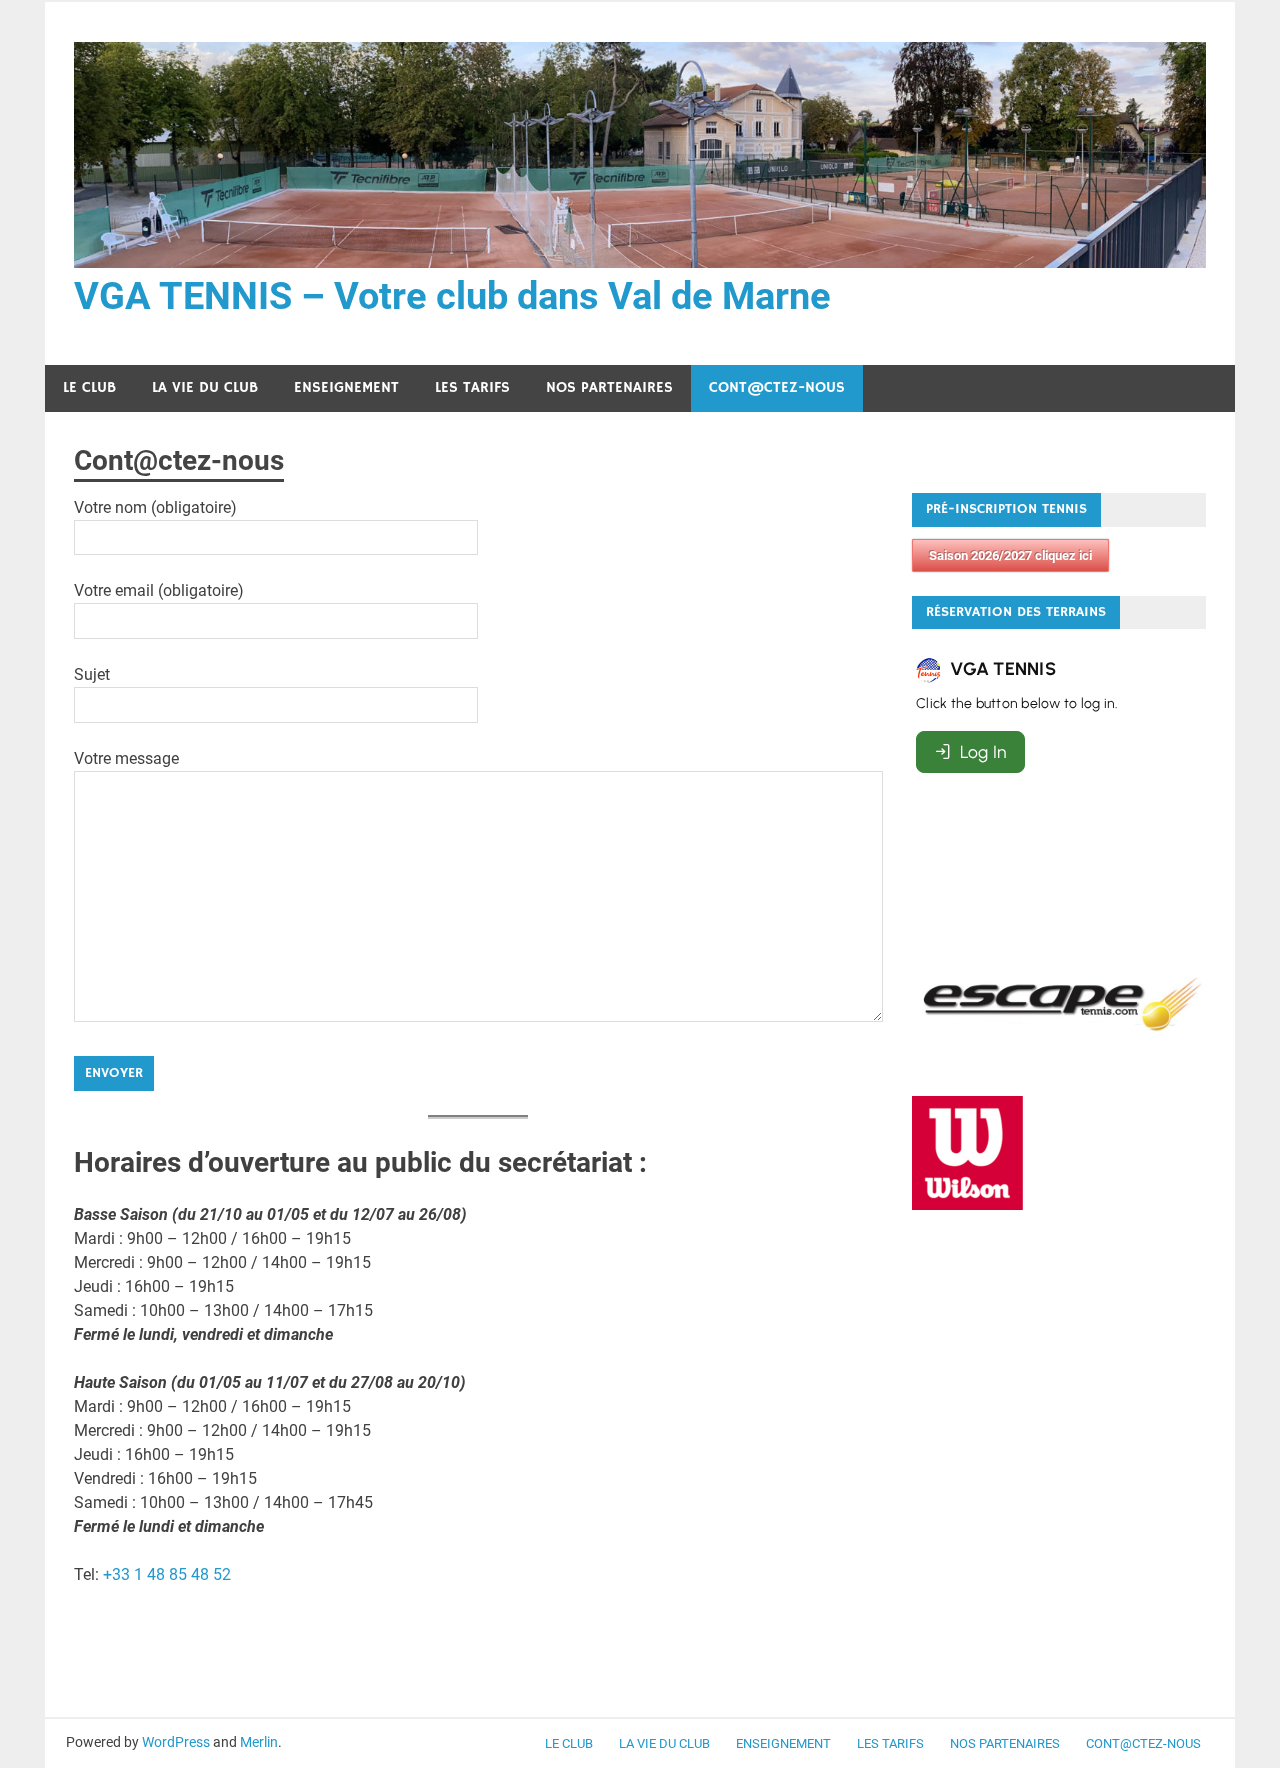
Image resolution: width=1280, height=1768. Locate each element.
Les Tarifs (472, 387)
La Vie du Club (205, 387)
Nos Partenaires (609, 387)
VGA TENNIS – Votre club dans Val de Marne (452, 296)
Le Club (89, 387)
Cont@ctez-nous (777, 387)
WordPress (176, 1742)
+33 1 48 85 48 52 (167, 1574)
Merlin (259, 1742)
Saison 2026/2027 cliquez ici (1010, 555)
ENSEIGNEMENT (346, 387)
